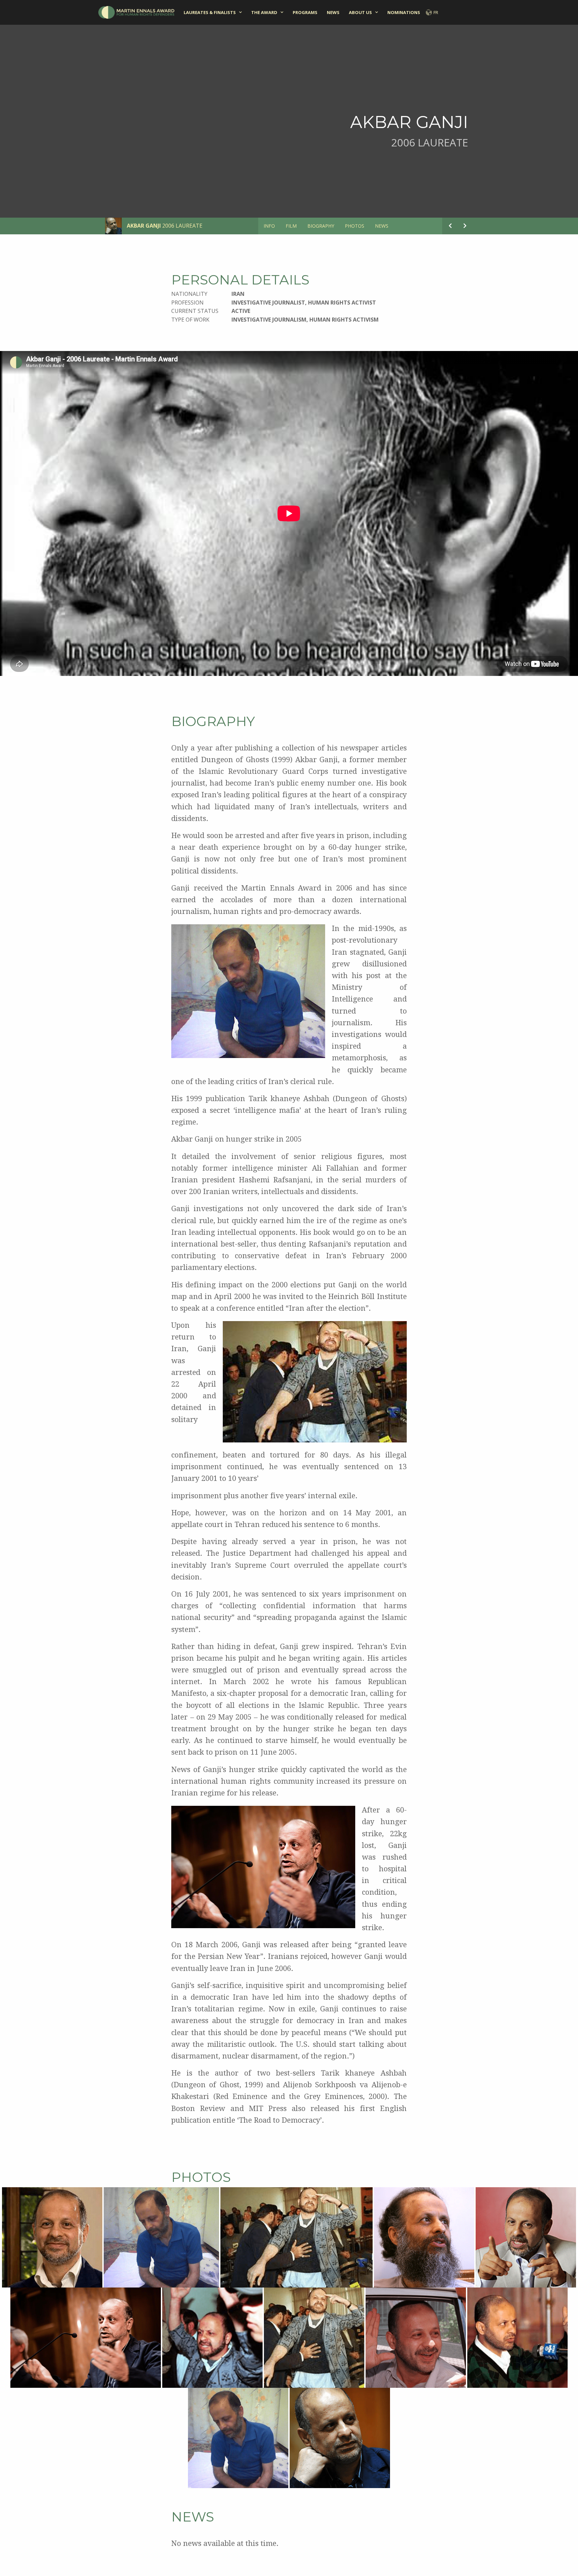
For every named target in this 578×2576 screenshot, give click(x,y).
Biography (321, 226)
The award (264, 12)
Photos (355, 226)
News (333, 12)
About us (360, 12)
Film (291, 226)
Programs (305, 12)
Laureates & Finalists (210, 12)
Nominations (404, 12)
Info (269, 226)
